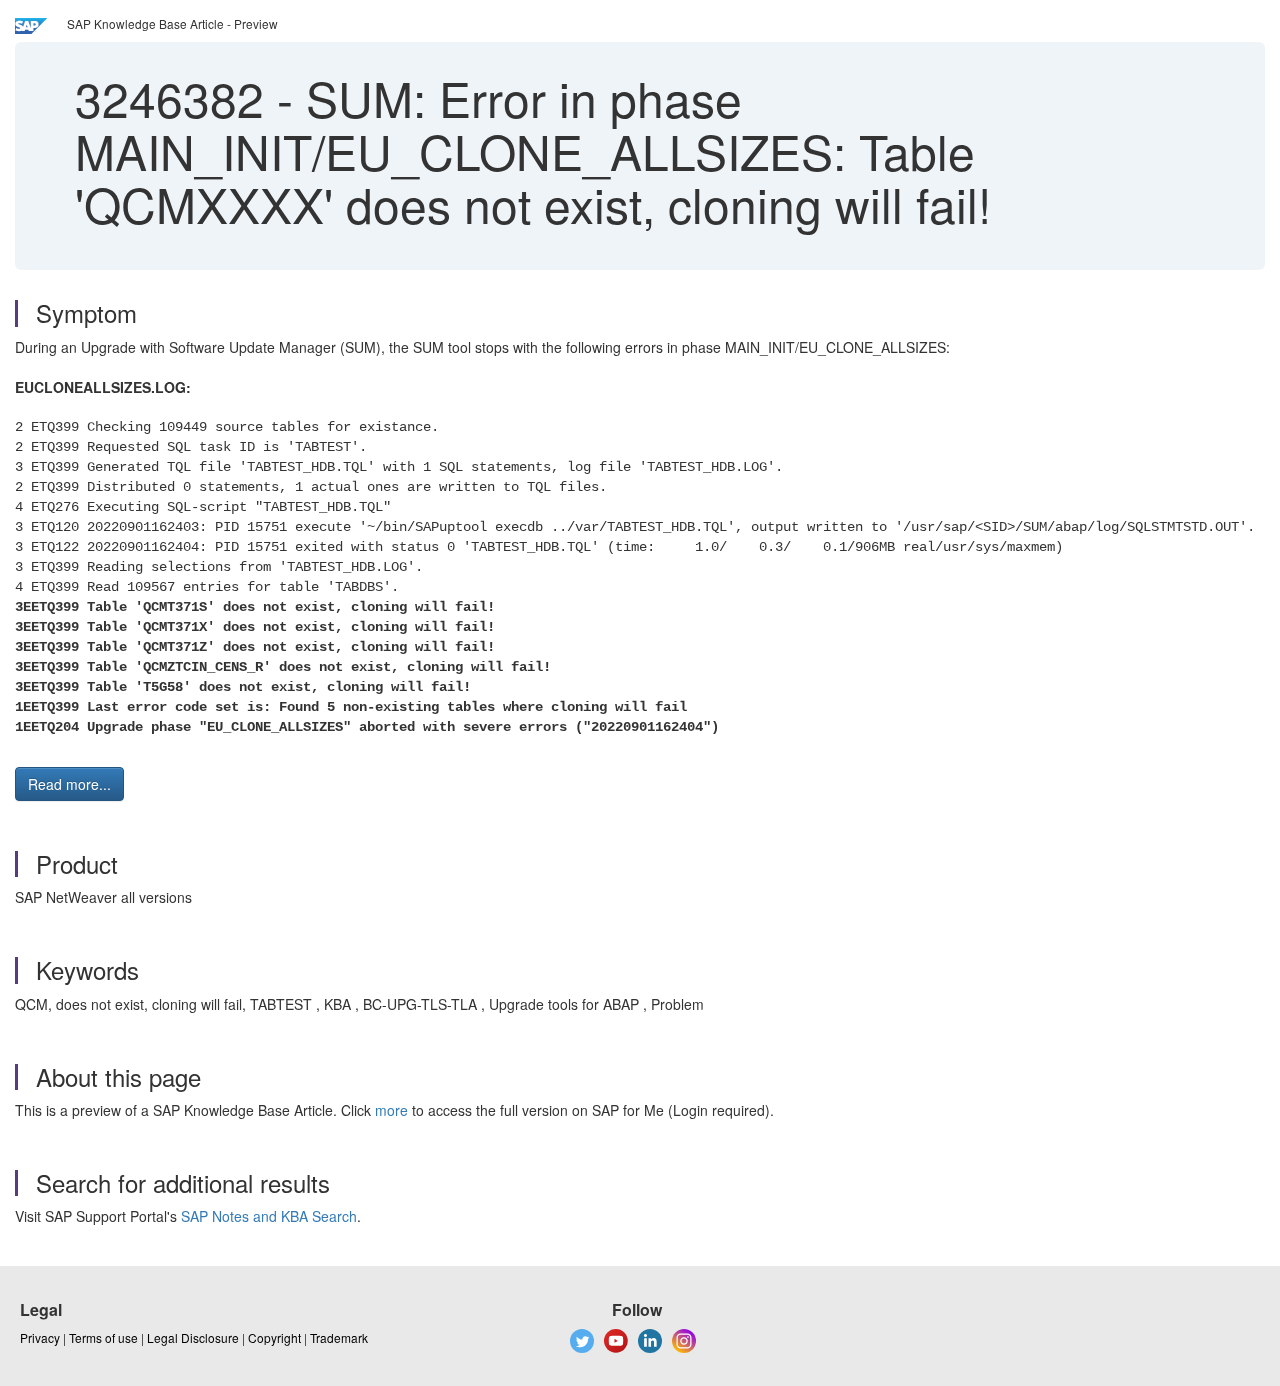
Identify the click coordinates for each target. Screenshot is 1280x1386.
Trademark (339, 1337)
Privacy (40, 1337)
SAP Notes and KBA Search (269, 1216)
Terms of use (103, 1337)
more (391, 1110)
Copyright (274, 1337)
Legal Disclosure (193, 1337)
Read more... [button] (69, 784)
